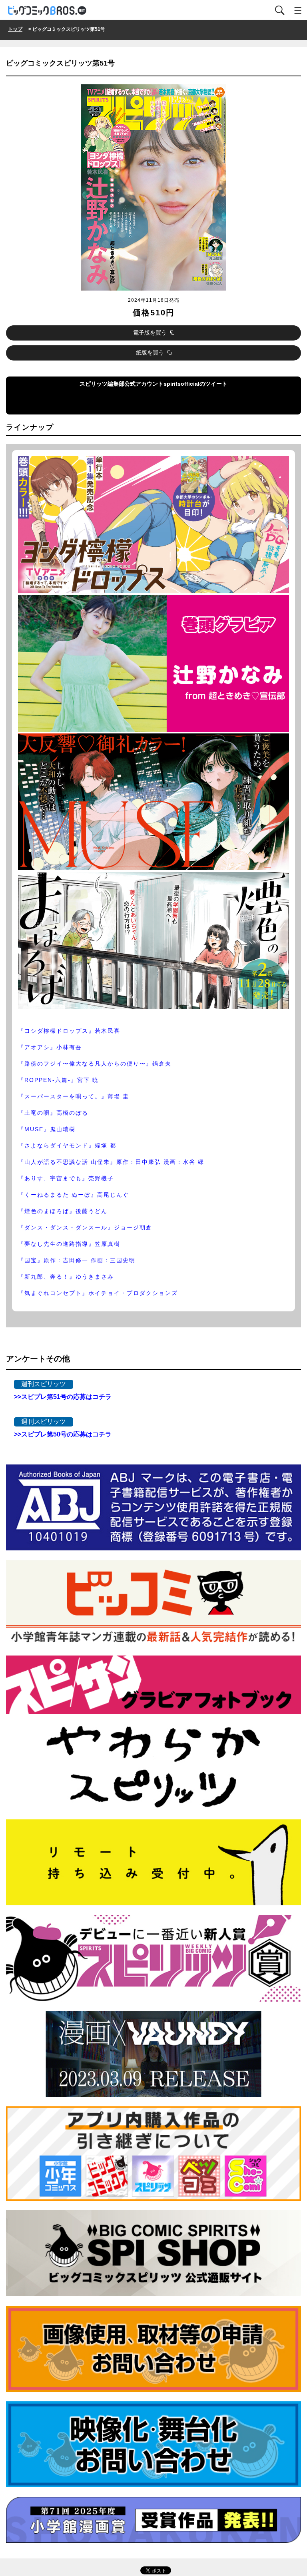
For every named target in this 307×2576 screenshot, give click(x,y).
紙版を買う (151, 353)
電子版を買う (151, 333)
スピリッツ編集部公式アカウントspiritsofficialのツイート (98, 399)
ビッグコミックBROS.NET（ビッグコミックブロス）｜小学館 (48, 11)
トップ (15, 29)
